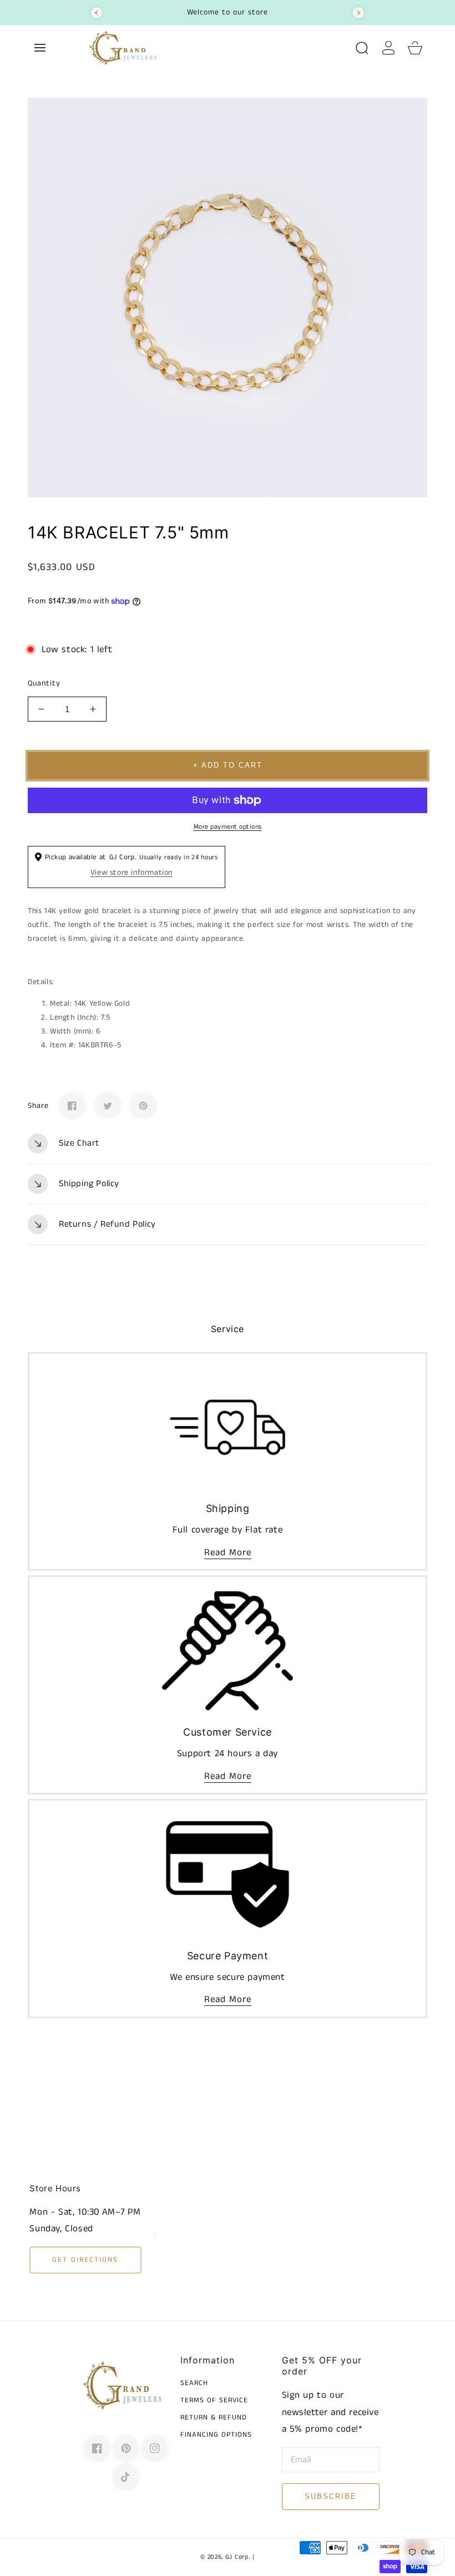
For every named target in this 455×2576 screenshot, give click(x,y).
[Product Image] (228, 298)
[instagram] (155, 2448)
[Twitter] (108, 1106)
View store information (132, 873)
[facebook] (97, 2448)
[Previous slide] (97, 13)
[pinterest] (126, 2448)
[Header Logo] (216, 48)
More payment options (228, 827)
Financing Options (216, 2435)
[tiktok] (126, 2477)
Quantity (44, 683)
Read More (228, 1552)
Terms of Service (214, 2401)
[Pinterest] (143, 1106)
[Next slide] (358, 13)
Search (194, 2384)
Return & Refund (214, 2418)
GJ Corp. (238, 2557)
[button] (40, 48)
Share (38, 1106)
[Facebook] (72, 1106)
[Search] (362, 48)
